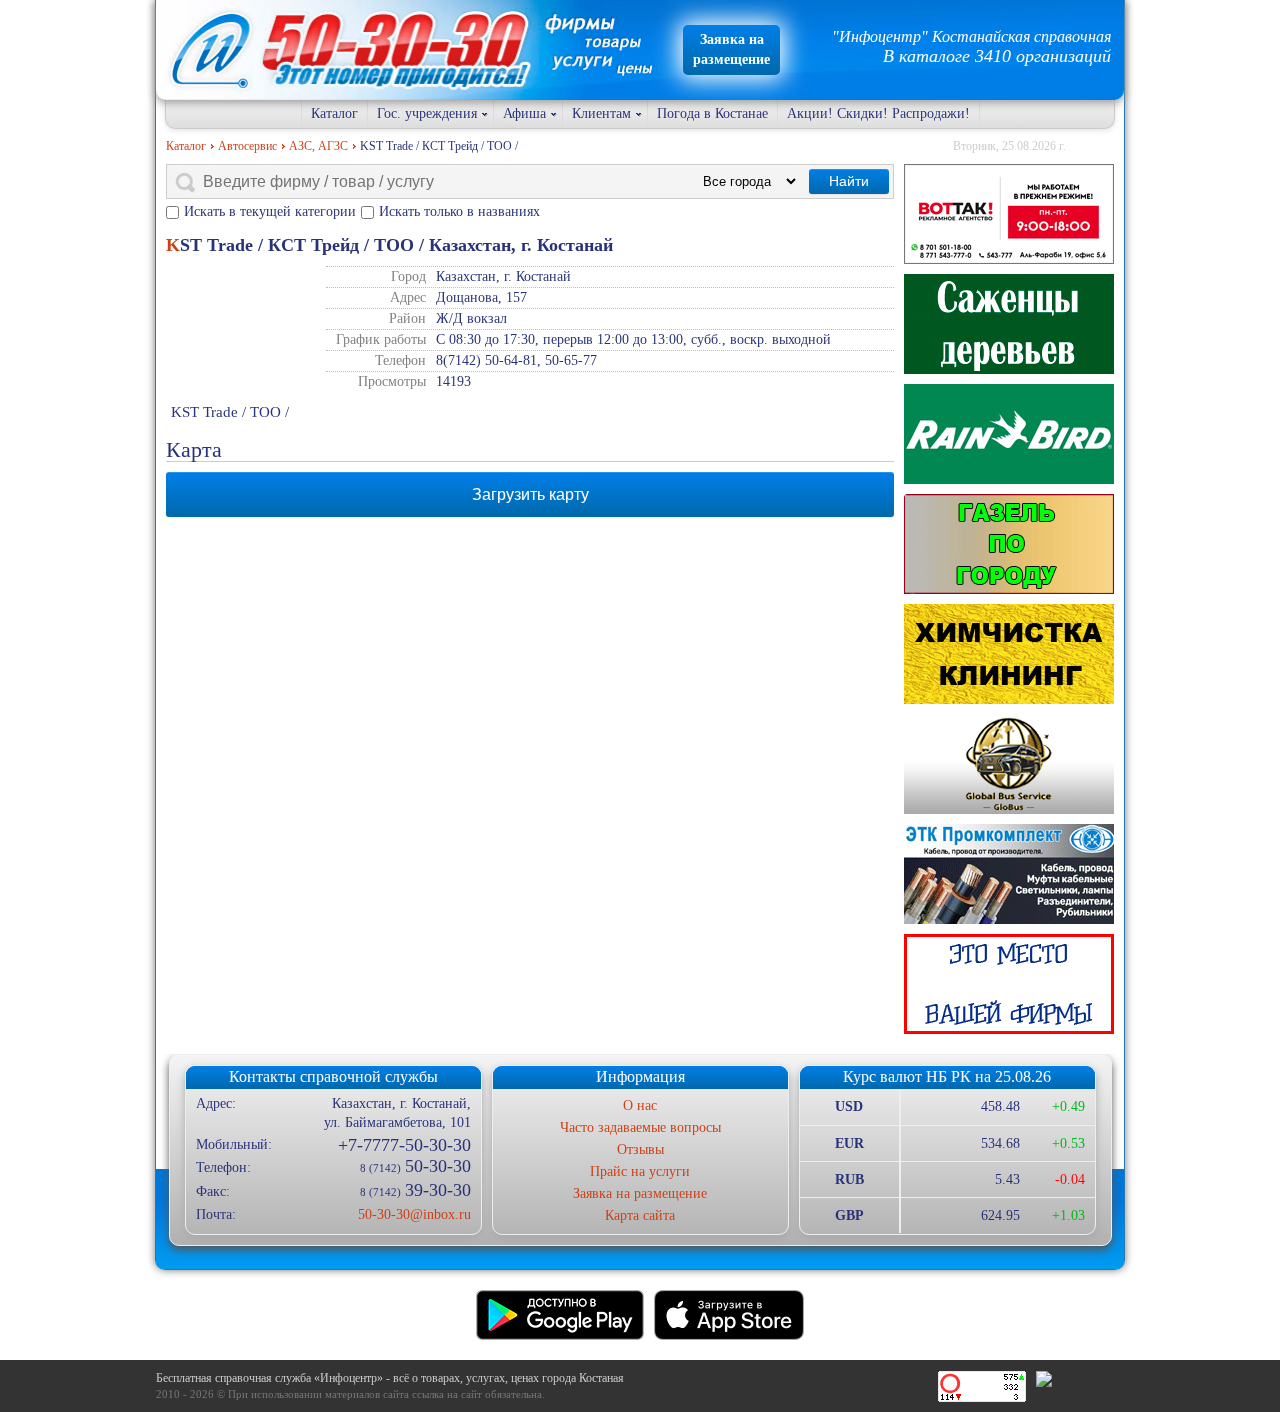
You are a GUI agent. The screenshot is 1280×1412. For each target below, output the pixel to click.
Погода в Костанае (712, 113)
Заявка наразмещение (731, 49)
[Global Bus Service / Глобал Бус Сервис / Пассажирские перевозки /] (1009, 764)
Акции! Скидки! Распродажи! (878, 113)
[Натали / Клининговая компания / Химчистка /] (1009, 654)
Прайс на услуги (640, 1171)
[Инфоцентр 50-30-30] (1009, 984)
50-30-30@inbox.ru (414, 1214)
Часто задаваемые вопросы (640, 1127)
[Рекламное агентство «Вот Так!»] (1009, 214)
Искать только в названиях (459, 211)
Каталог (334, 113)
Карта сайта (640, 1215)
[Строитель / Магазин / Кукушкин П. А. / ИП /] (1009, 434)
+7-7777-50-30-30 (404, 1145)
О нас (640, 1105)
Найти (849, 181)
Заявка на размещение (640, 1193)
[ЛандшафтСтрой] (1009, 324)
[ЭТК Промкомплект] (1009, 874)
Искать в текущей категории (270, 211)
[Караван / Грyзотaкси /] (1009, 544)
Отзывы (640, 1149)
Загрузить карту (530, 494)
